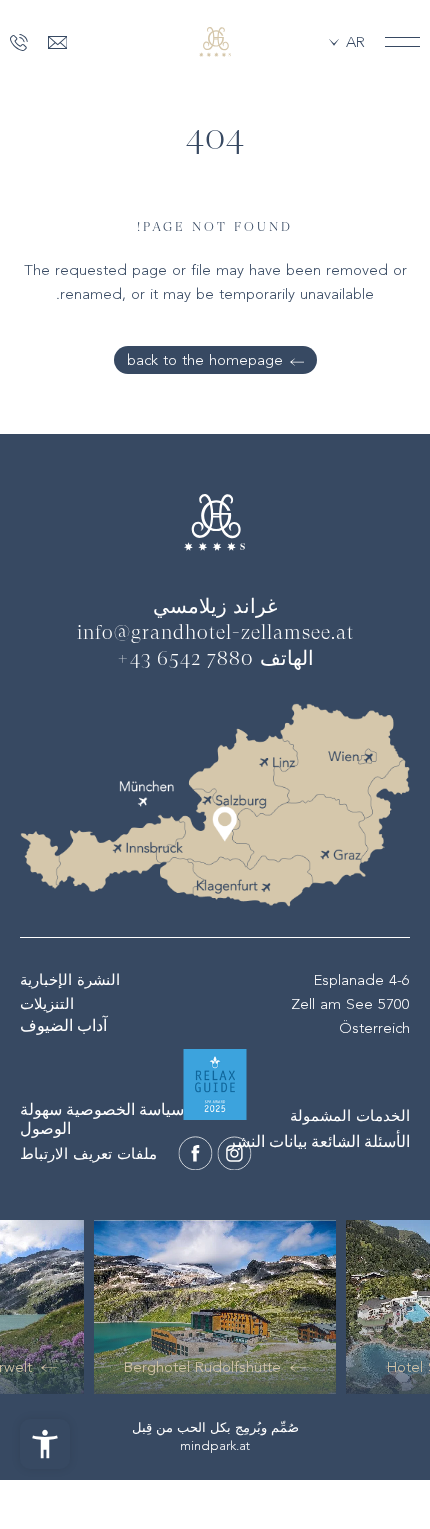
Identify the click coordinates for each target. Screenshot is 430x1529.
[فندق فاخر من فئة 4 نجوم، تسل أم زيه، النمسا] (235, 1153)
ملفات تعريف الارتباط (88, 1154)
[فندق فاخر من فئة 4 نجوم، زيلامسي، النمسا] (215, 42)
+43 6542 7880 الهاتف (215, 660)
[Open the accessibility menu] (45, 1444)
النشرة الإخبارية (70, 980)
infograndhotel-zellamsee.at (215, 634)
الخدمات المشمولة (350, 1116)
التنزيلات (47, 1004)
